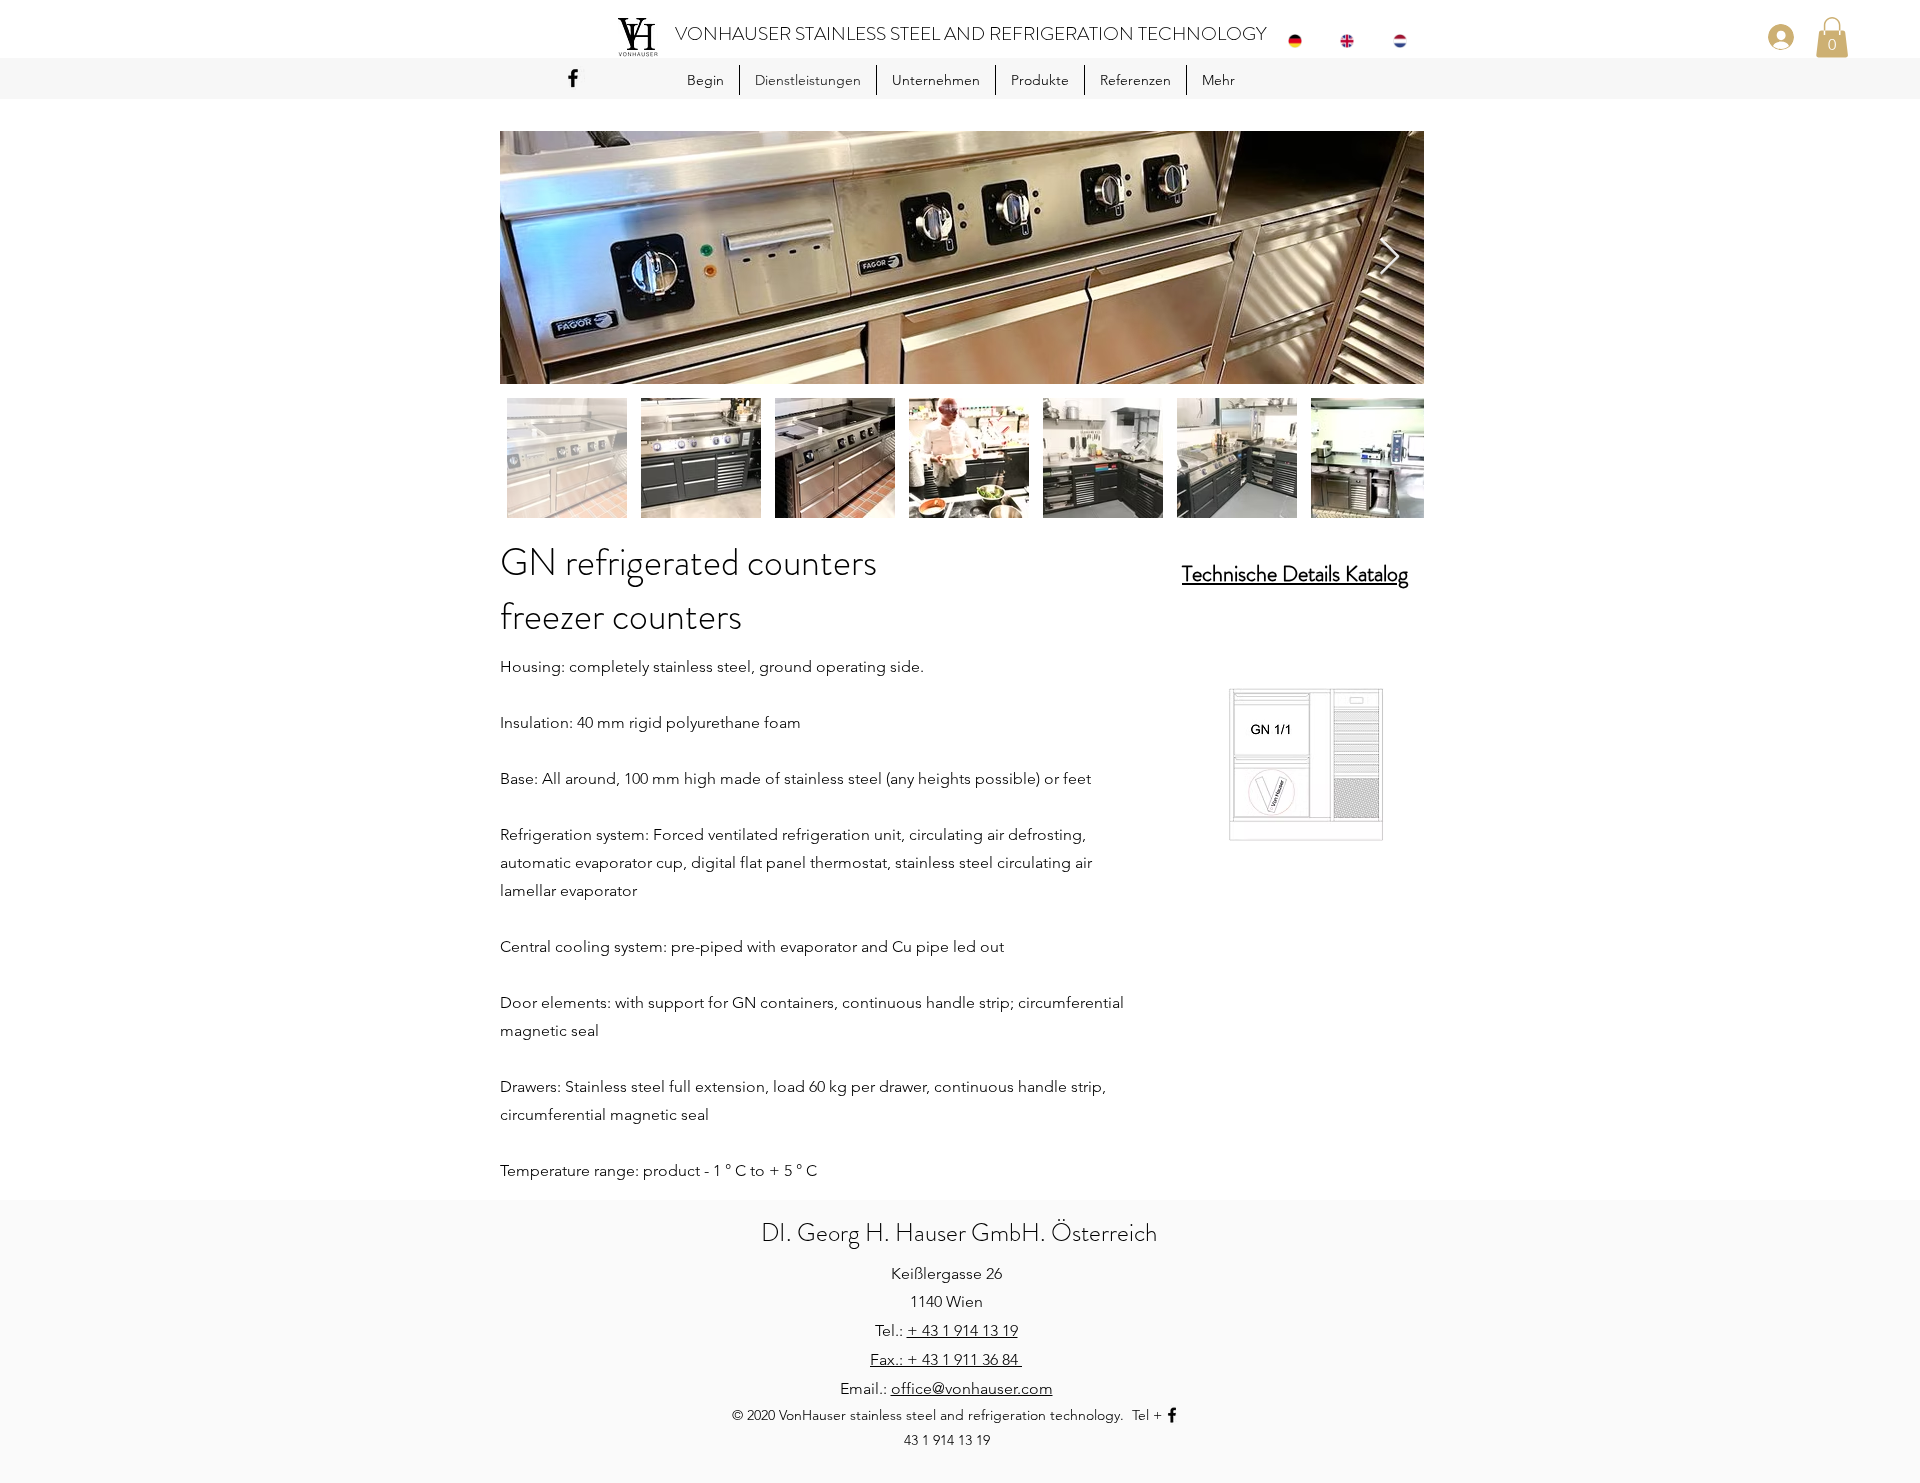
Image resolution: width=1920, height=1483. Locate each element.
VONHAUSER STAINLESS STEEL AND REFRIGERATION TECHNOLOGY (971, 33)
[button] (1832, 37)
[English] (1351, 41)
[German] (1300, 41)
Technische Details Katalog (1295, 573)
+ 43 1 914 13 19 (962, 1330)
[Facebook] (573, 78)
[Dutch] (1404, 41)
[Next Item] (1389, 257)
